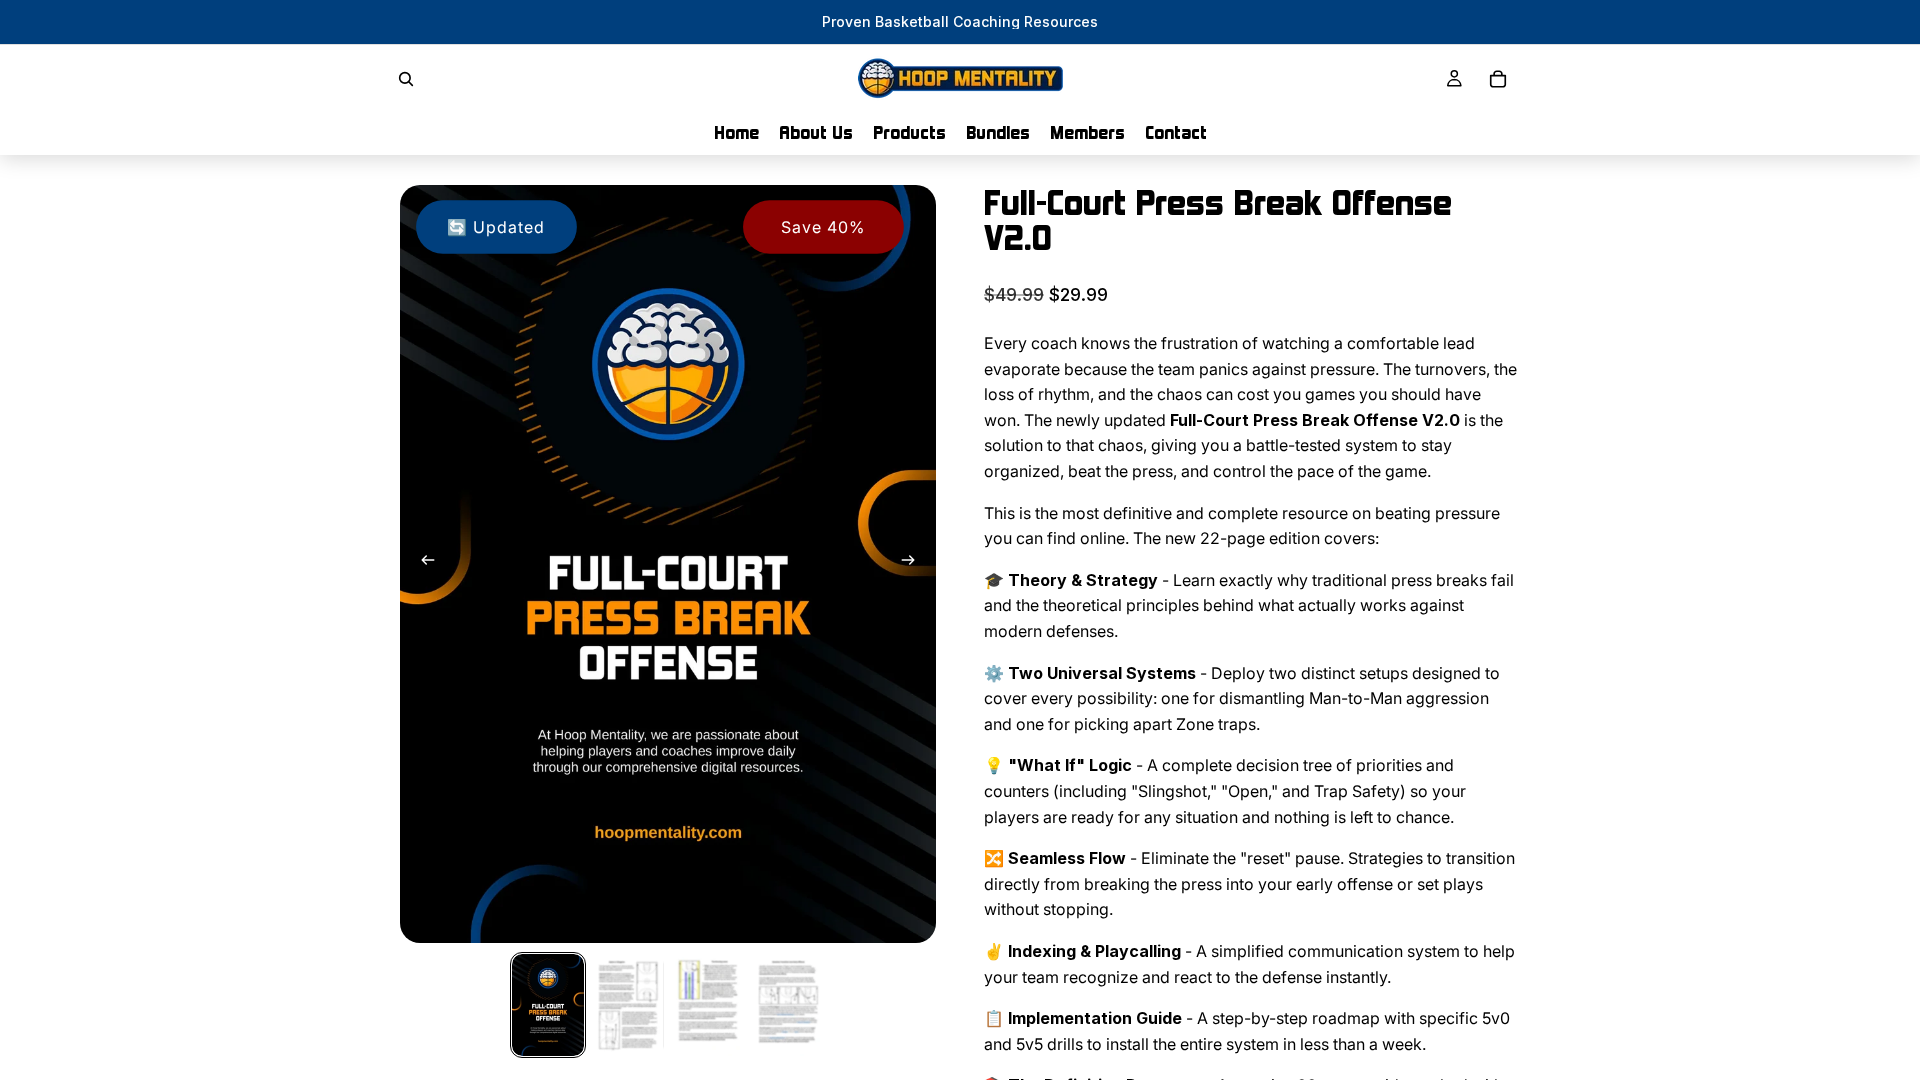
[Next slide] (914, 564)
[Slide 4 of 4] (788, 1005)
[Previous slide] (422, 564)
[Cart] (1498, 79)
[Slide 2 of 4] (628, 1005)
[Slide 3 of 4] (708, 1005)
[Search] (406, 79)
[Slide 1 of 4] (548, 1005)
